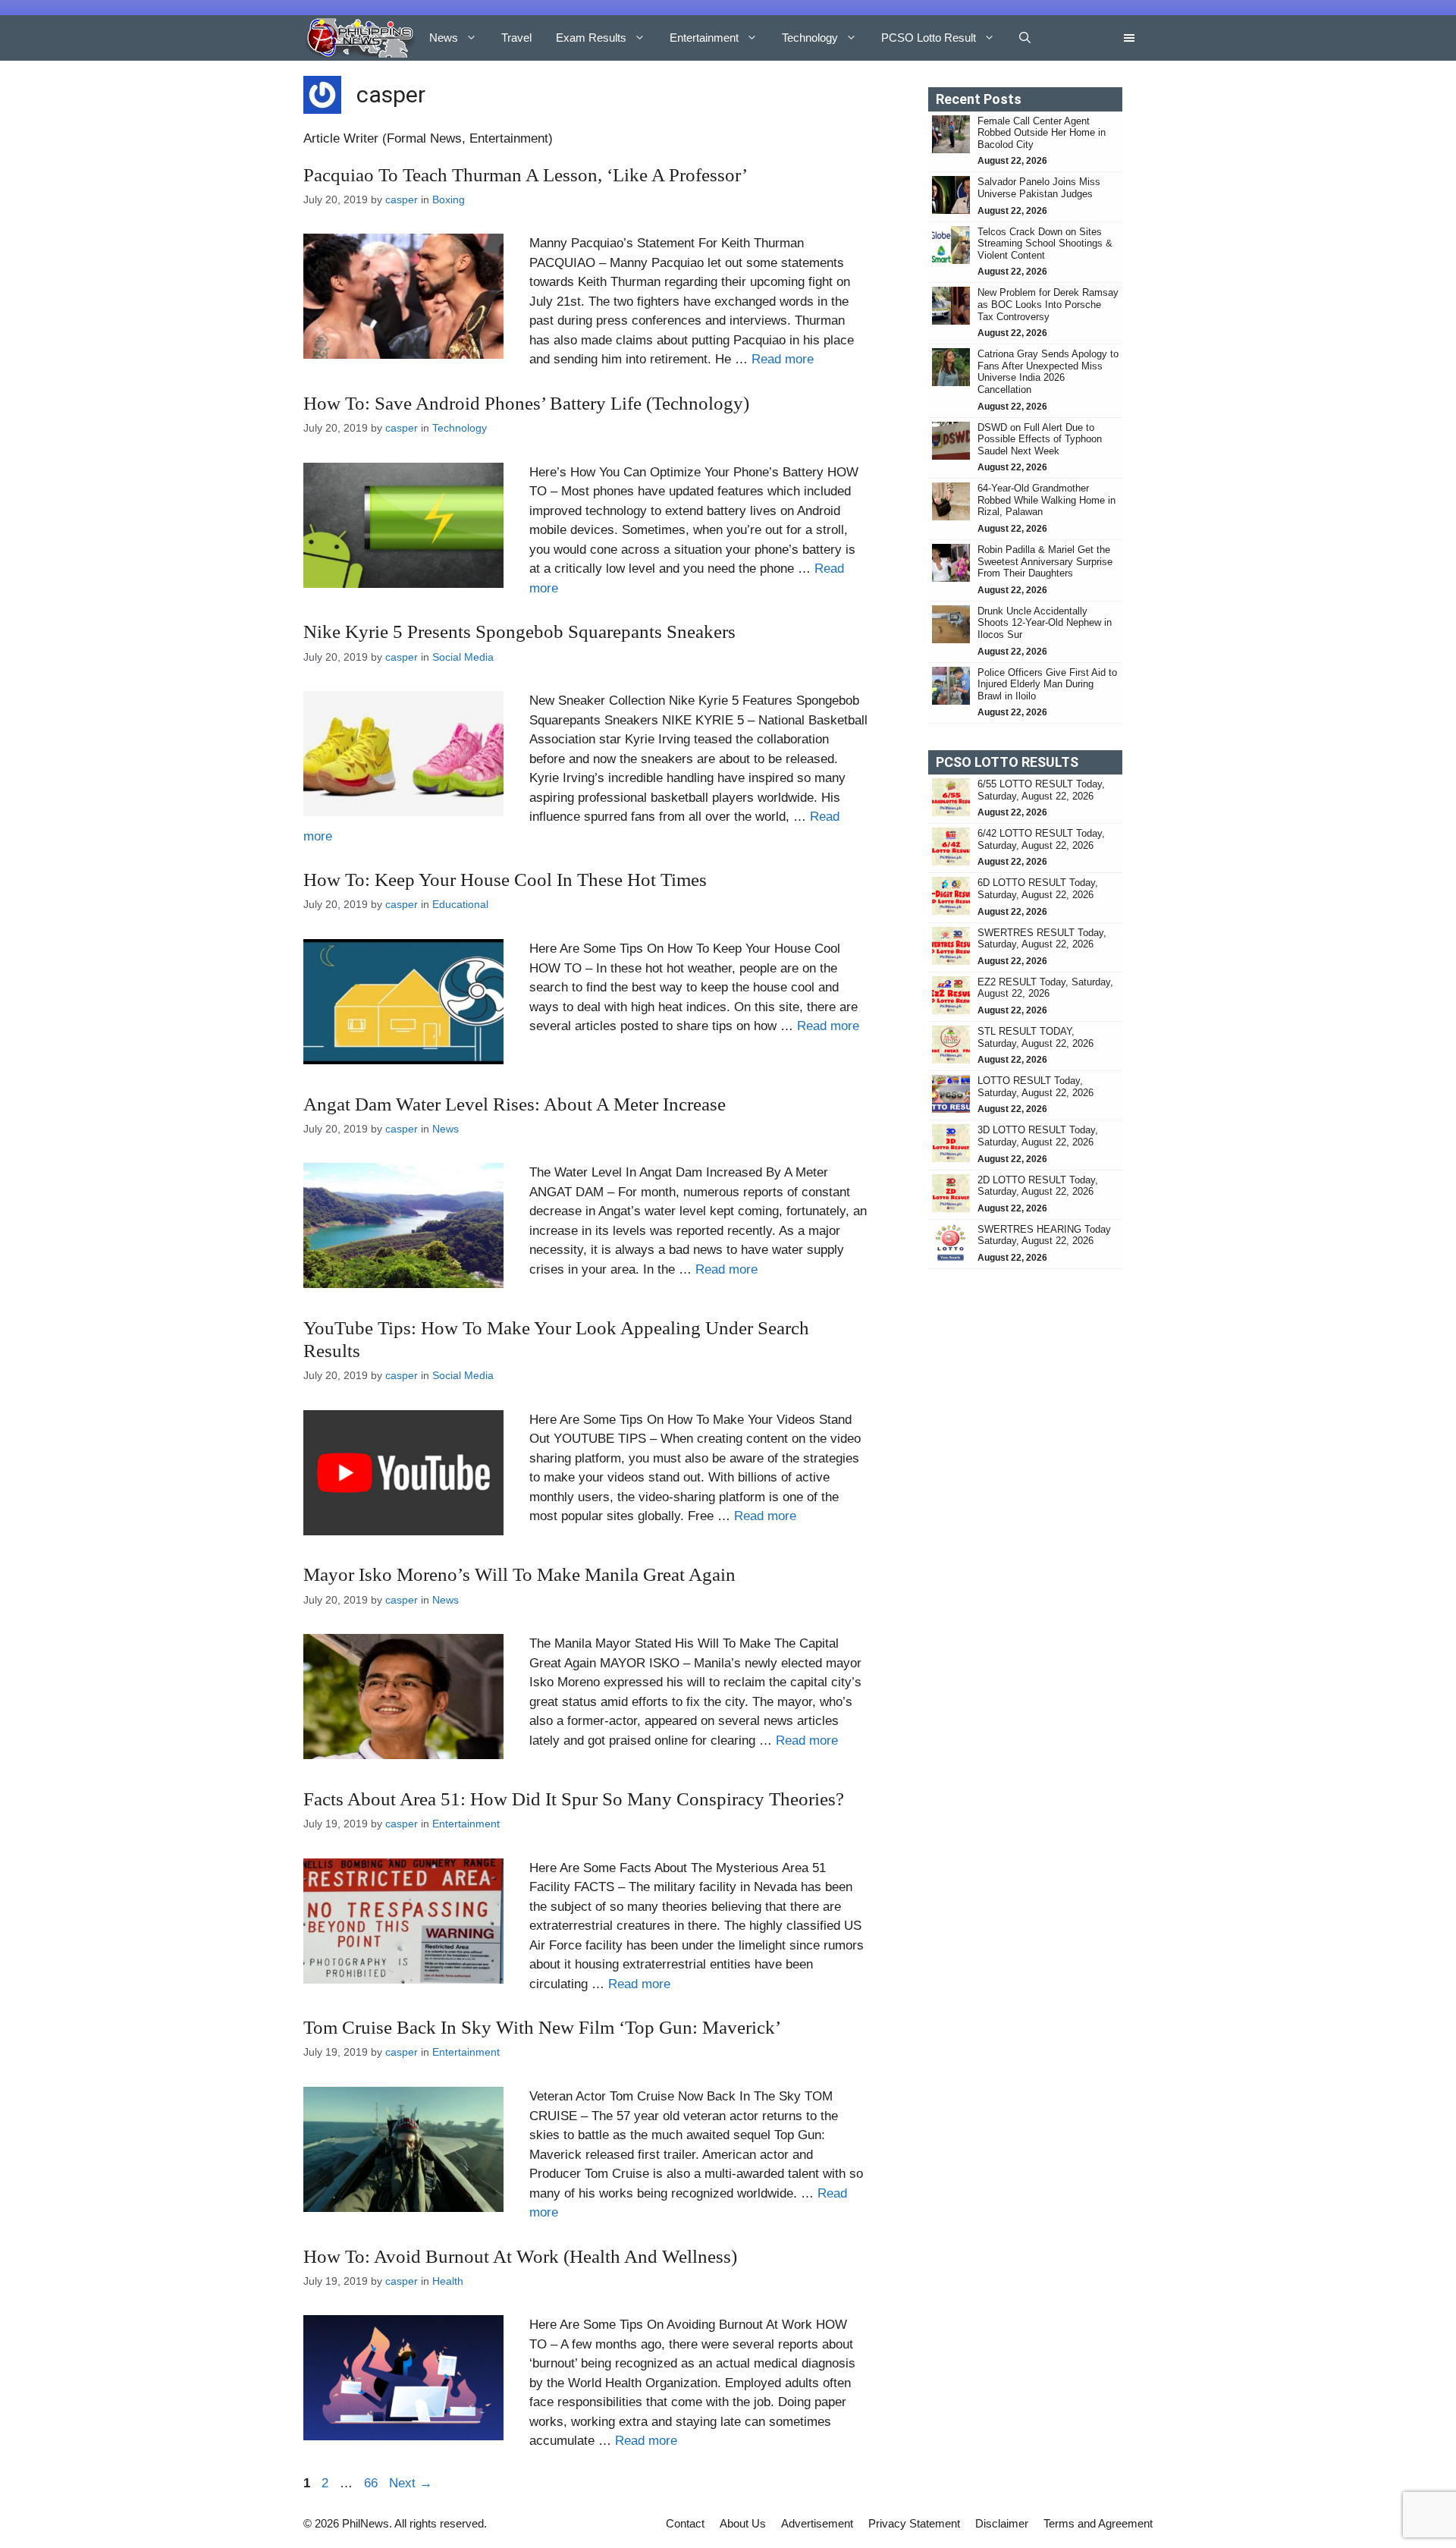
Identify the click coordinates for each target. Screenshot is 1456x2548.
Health (448, 2281)
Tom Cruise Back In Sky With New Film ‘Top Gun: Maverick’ (542, 2027)
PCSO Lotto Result (929, 38)
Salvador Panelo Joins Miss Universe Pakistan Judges (1039, 188)
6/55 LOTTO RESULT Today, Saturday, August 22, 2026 (1041, 790)
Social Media (463, 657)
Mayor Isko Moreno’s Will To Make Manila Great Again (519, 1574)
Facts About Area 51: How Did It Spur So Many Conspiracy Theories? (574, 1799)
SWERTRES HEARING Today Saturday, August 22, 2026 (1044, 1235)
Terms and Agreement (1098, 2523)
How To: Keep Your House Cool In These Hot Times (505, 880)
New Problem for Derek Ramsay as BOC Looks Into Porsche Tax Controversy (1048, 304)
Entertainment (704, 38)
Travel (516, 38)
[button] (1025, 38)
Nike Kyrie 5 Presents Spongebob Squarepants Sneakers (519, 632)
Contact (685, 2523)
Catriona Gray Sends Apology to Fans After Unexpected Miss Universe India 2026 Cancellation (1048, 372)
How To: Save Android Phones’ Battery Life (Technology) (526, 403)
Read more (783, 359)
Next (411, 2483)
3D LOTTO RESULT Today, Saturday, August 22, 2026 (1038, 1136)
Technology (810, 38)
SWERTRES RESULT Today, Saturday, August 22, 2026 (1042, 939)
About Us (743, 2523)
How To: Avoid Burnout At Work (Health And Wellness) (520, 2256)
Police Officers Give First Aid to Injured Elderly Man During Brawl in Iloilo (1047, 684)
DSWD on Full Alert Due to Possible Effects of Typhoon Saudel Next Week (1040, 439)
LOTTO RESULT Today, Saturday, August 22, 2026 (1036, 1087)
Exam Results (591, 38)
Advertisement (817, 2523)
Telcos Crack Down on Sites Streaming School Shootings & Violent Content (1045, 243)
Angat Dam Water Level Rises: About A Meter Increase (515, 1104)
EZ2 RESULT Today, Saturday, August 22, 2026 (1045, 988)
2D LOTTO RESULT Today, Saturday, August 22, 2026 (1038, 1186)
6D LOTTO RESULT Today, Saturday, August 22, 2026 (1038, 889)
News (444, 38)
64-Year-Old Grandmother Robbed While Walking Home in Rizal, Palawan (1046, 500)
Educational (460, 904)
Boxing (449, 200)
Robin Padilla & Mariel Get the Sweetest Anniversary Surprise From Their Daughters (1045, 561)
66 (372, 2483)
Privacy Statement (914, 2523)
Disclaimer (1002, 2523)
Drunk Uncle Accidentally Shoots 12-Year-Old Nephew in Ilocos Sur (1045, 623)
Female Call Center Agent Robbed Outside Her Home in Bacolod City (1042, 133)
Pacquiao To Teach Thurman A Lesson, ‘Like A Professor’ (526, 175)
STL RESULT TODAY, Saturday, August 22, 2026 (1036, 1037)
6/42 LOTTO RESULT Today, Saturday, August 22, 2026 (1041, 839)
